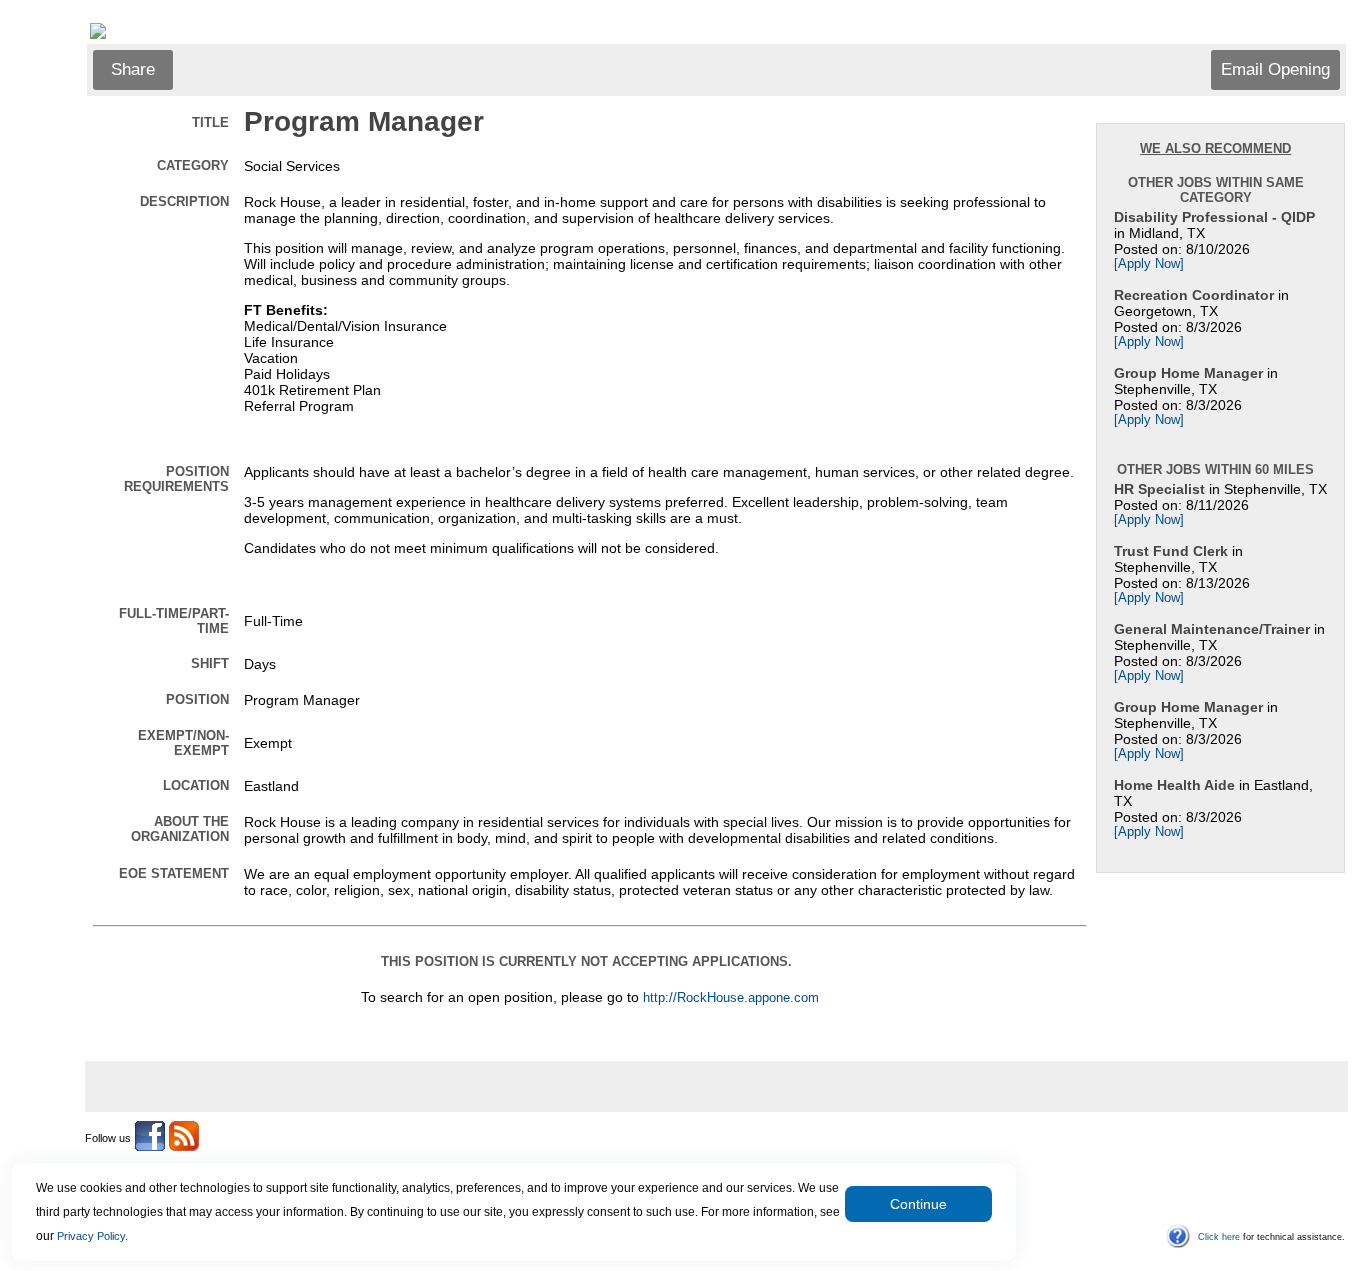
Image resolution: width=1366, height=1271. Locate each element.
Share (133, 69)
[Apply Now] (1149, 264)
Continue (918, 1204)
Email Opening (1275, 69)
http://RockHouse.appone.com (731, 998)
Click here (1219, 1237)
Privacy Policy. (92, 1236)
